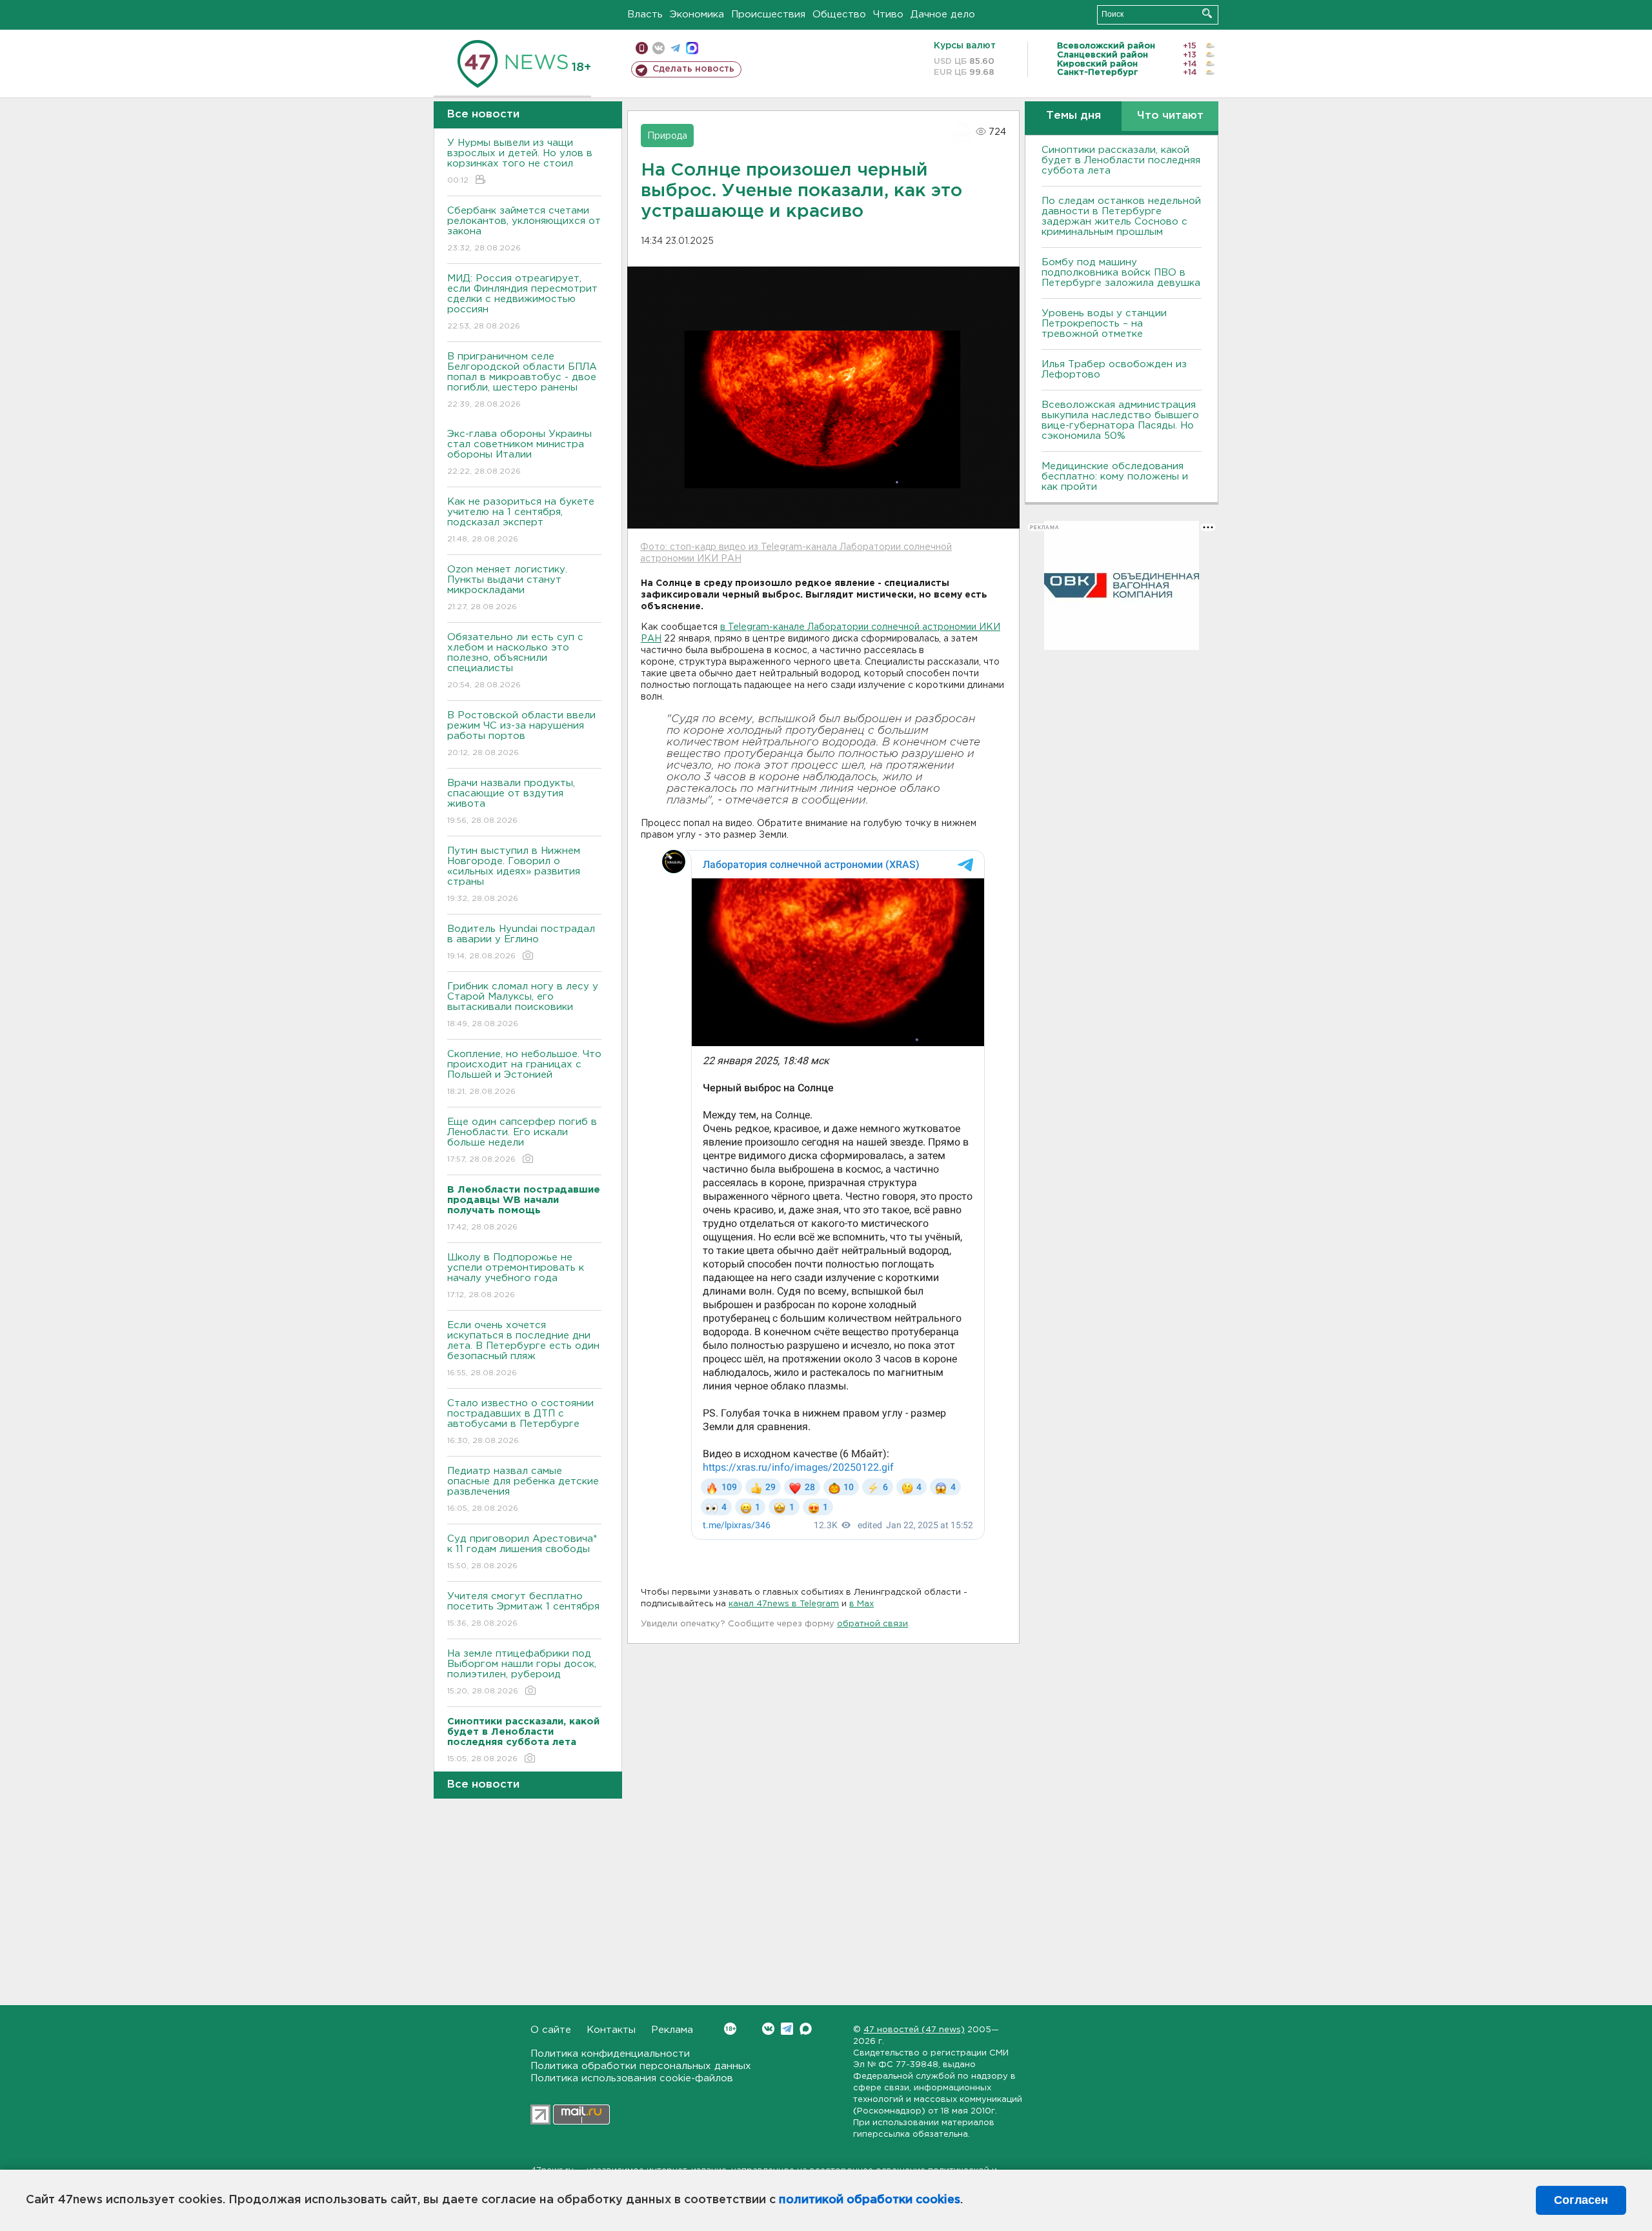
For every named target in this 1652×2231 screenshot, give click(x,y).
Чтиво (888, 15)
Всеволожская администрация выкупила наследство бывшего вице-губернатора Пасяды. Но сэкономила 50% (1120, 420)
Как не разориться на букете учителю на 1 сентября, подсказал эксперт (521, 520)
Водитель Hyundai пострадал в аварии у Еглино (521, 942)
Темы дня (1073, 116)
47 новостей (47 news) (914, 2030)
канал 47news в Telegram (784, 1604)
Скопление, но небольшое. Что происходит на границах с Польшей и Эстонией (524, 1073)
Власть (645, 15)
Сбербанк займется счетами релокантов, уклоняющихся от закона (524, 229)
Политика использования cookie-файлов (632, 2078)
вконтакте (659, 48)
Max (806, 2029)
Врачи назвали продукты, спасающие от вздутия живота (511, 802)
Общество (839, 15)
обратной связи (872, 1624)
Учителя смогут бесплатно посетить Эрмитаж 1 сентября (523, 1610)
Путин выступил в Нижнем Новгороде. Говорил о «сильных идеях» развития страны (514, 874)
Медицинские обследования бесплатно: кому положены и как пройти (1115, 477)
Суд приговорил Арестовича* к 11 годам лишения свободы (522, 1552)
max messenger (692, 48)
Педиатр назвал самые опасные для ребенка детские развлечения (523, 1489)
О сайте (551, 2030)
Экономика (697, 15)
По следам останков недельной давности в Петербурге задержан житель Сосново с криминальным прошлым (1121, 217)
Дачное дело (943, 15)
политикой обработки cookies (870, 2200)
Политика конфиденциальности (610, 2054)
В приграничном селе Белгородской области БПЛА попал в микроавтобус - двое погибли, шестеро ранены (522, 380)
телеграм (675, 48)
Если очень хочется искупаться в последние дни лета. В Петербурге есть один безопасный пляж (523, 1349)
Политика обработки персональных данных (641, 2066)
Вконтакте (768, 2029)
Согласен (1581, 2200)
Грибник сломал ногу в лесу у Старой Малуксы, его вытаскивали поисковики (523, 1005)
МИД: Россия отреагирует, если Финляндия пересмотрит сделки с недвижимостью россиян (522, 302)
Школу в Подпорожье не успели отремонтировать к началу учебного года (516, 1276)
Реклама (672, 2030)
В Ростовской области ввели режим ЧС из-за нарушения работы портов (521, 734)
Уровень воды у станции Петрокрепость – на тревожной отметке (1104, 324)
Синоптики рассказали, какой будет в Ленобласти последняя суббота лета (1121, 160)
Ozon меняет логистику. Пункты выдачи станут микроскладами (507, 588)
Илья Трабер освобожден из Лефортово (1114, 369)
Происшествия (768, 15)
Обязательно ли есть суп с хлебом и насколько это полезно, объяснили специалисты (515, 661)
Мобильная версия (642, 48)
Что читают (1170, 116)
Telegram (787, 2029)
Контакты (611, 2030)
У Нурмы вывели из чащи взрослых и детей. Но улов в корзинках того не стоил (520, 161)
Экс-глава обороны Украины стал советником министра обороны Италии (519, 452)
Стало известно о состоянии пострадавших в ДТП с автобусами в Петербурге (520, 1422)
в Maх (861, 1604)
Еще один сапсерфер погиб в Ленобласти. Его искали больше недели (522, 1140)
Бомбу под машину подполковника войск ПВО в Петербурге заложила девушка (1121, 273)
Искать (1207, 13)
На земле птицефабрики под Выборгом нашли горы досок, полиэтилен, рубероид (522, 1672)
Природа (667, 136)
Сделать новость (693, 69)
